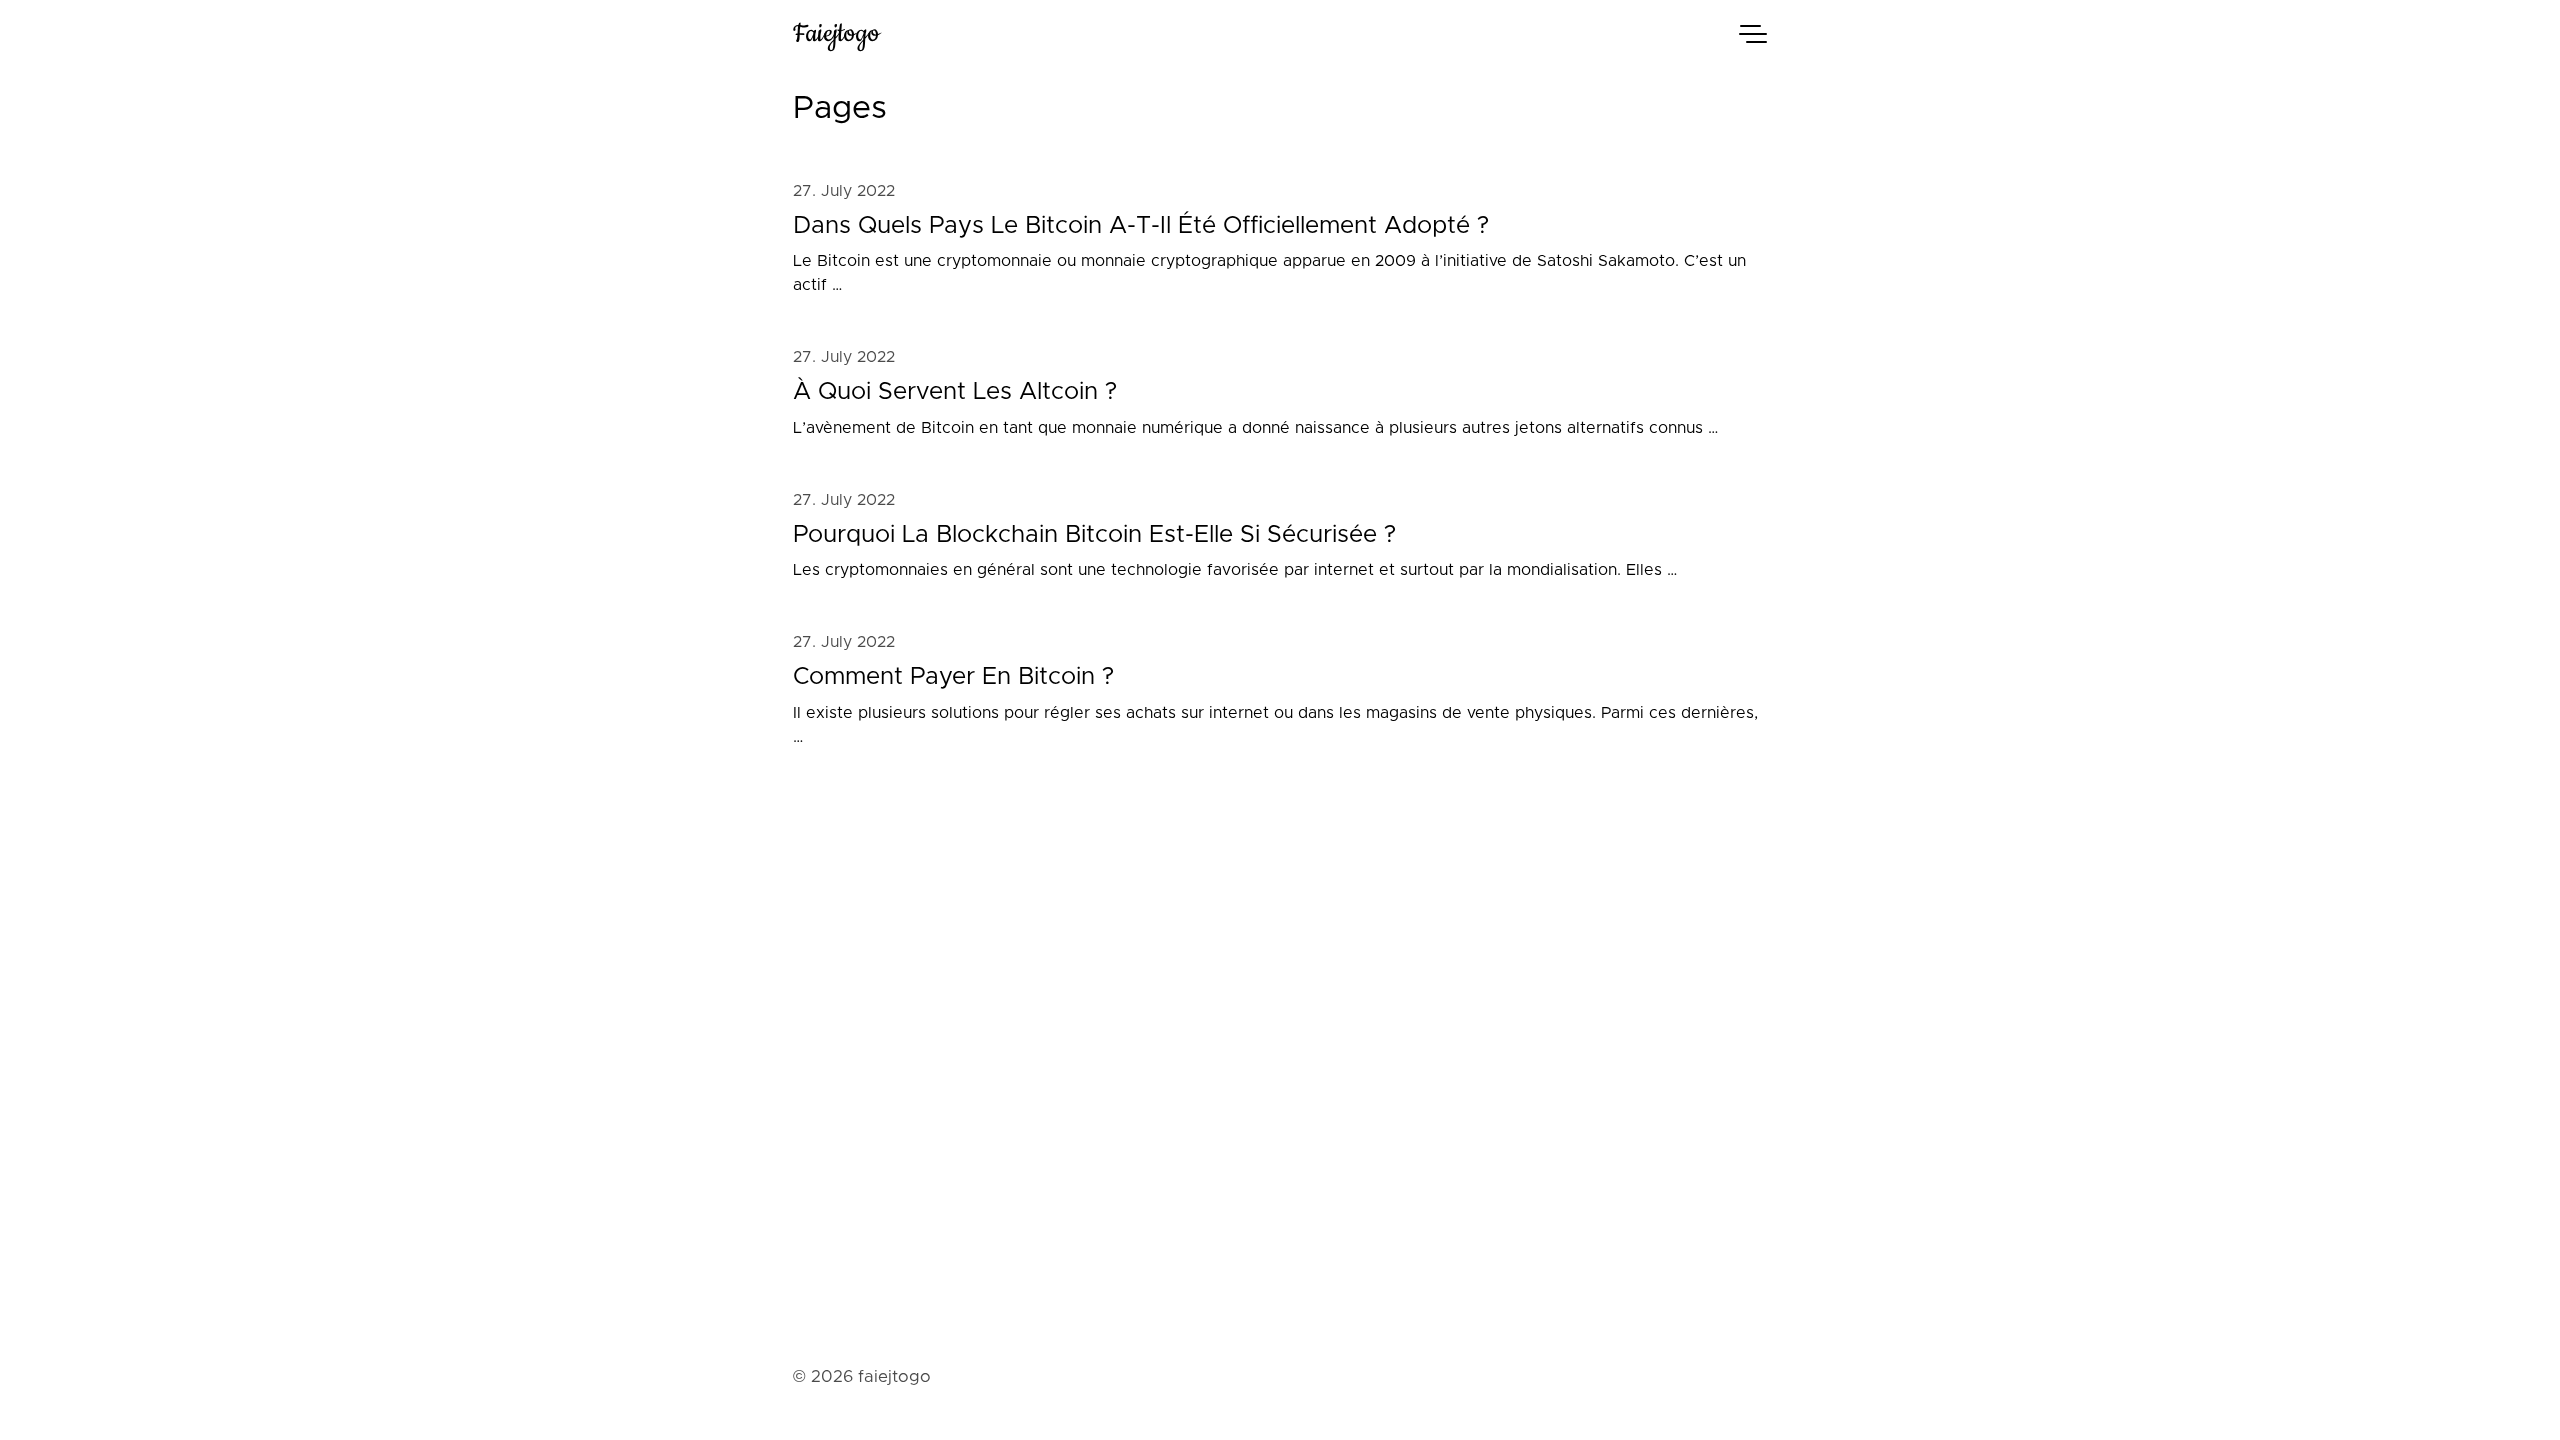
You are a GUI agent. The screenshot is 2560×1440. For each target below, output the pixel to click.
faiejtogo (836, 33)
